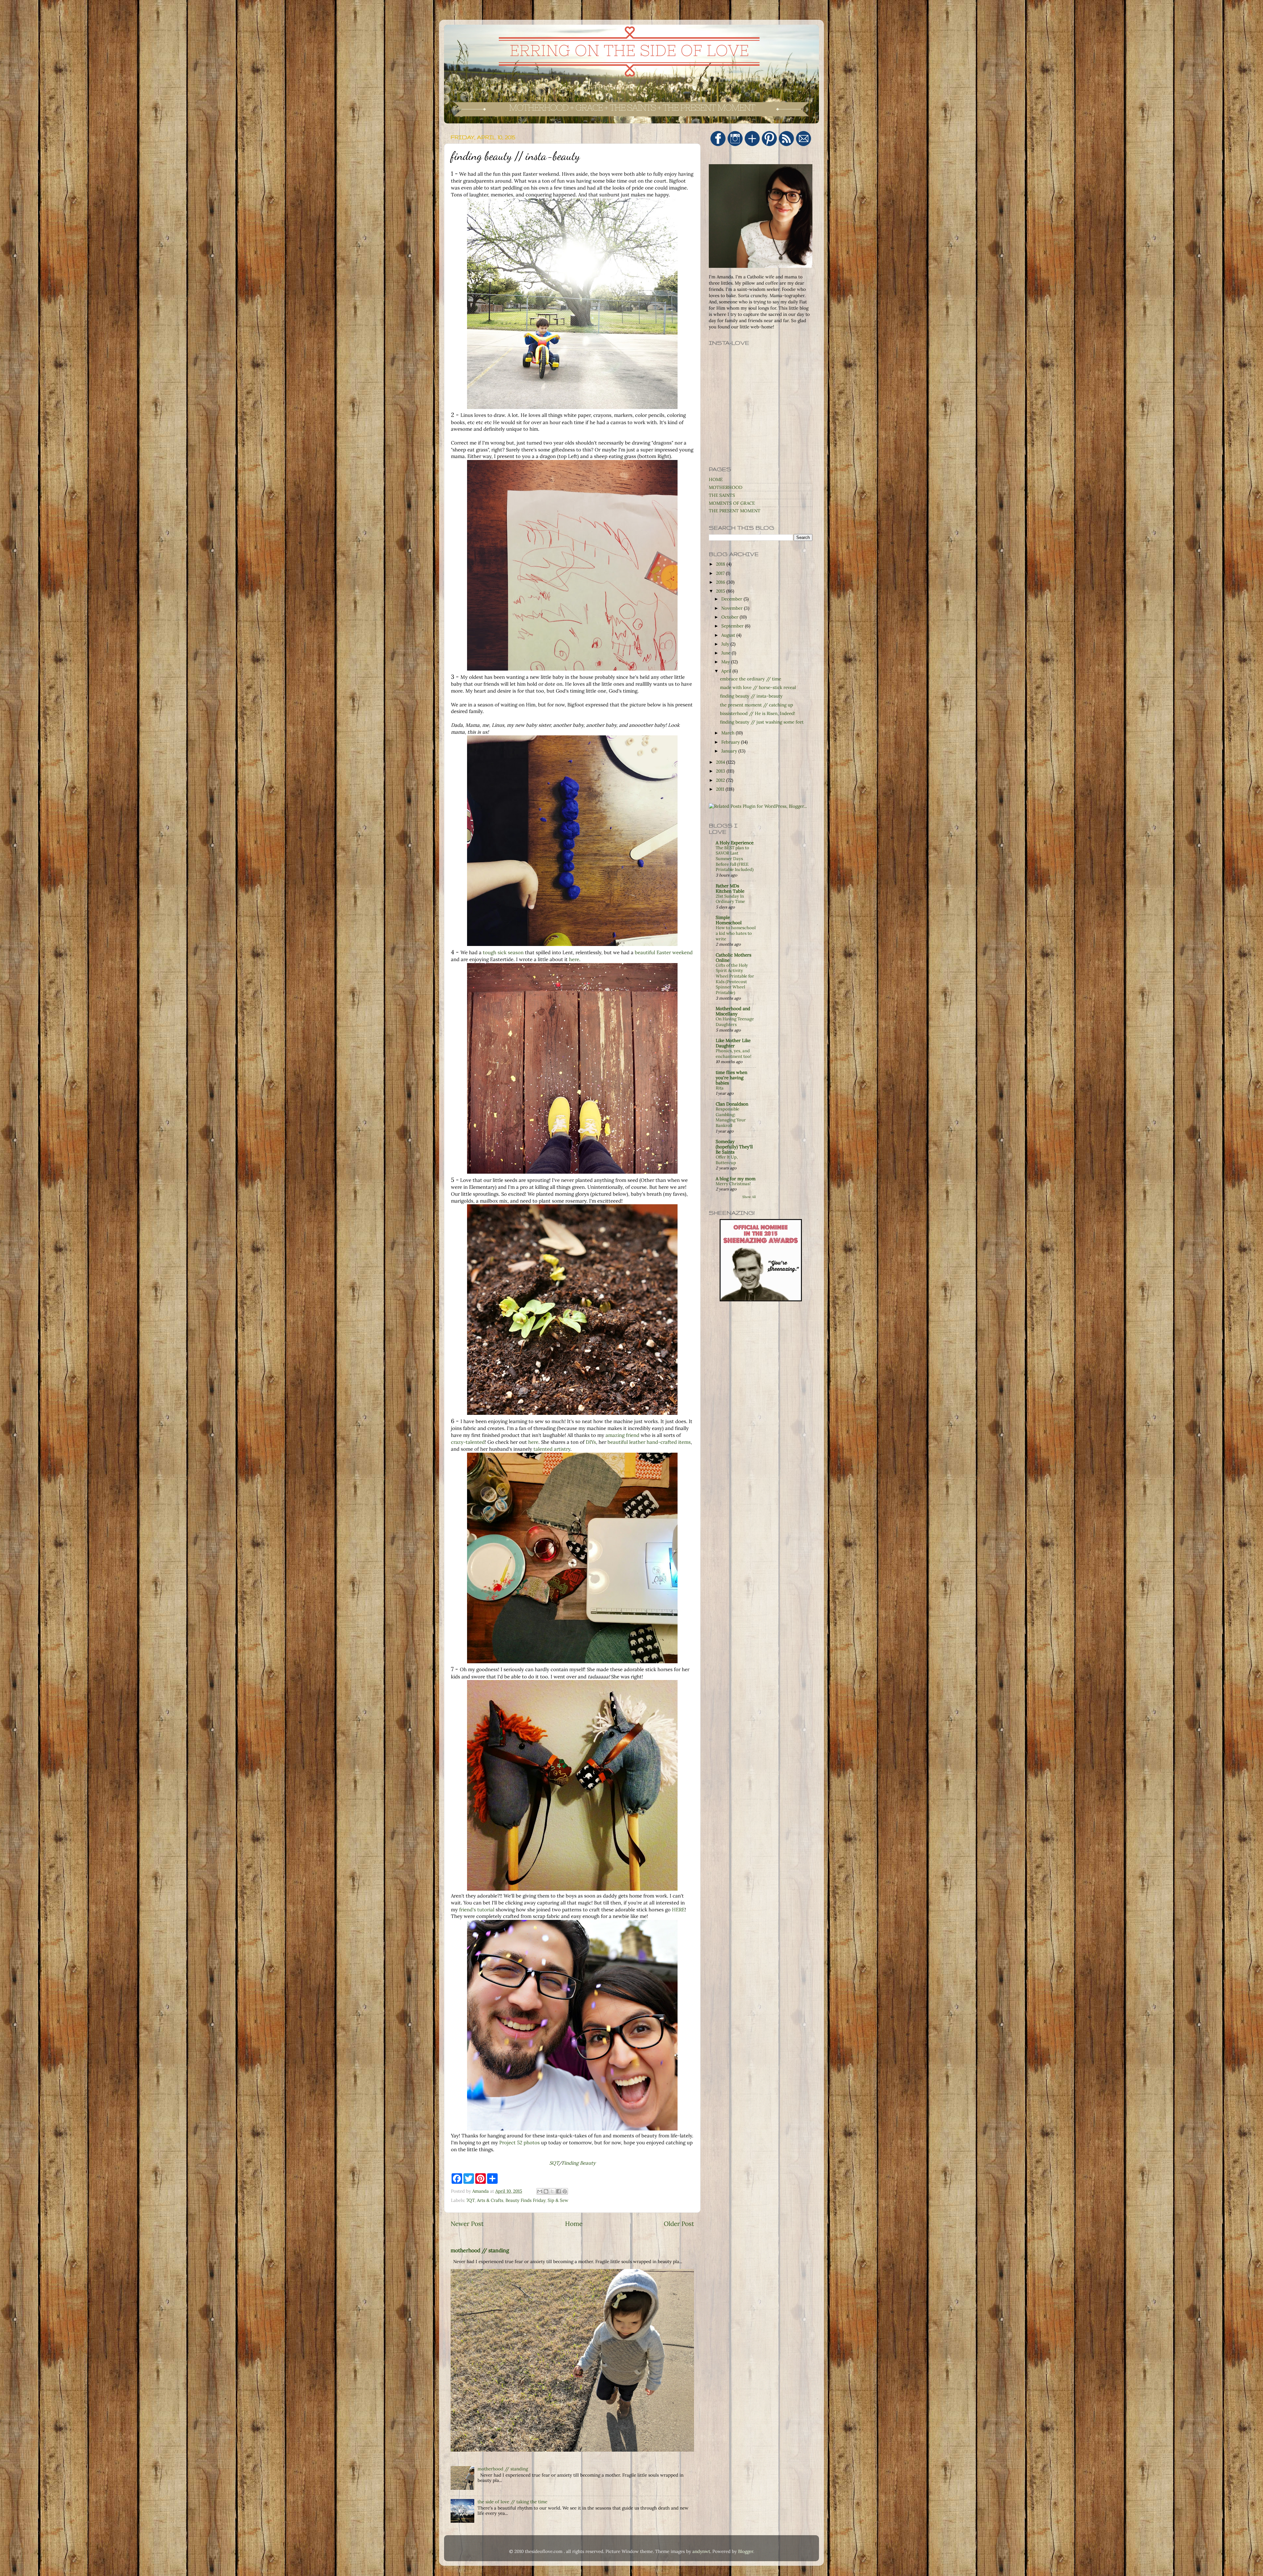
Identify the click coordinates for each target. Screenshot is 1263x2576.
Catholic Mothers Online (733, 957)
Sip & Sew (558, 2200)
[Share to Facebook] (558, 2191)
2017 (721, 573)
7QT (471, 2200)
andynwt (701, 2551)
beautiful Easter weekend (664, 952)
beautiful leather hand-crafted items (649, 1442)
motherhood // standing (480, 2250)
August (729, 635)
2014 (721, 762)
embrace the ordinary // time (751, 679)
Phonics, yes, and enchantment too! (733, 1054)
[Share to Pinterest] (565, 2191)
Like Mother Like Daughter (733, 1043)
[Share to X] (552, 2191)
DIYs (591, 1442)
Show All (749, 1197)
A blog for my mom (736, 1179)
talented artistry (552, 1449)
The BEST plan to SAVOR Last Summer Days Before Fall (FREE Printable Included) (735, 859)
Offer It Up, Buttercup (727, 1160)
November (733, 608)
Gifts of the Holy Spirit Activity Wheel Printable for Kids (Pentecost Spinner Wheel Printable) (735, 979)
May (726, 662)
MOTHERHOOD (726, 487)
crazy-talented (468, 1442)
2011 (721, 789)
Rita (720, 1088)
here (574, 959)
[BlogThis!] (546, 2191)
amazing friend (622, 1435)
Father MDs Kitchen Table (730, 888)
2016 (721, 582)
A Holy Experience (735, 843)
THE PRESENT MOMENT (735, 511)
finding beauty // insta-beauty (751, 696)
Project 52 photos (520, 2142)
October (731, 617)
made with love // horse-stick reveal (758, 687)
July (726, 644)
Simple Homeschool (729, 920)
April (727, 671)
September (733, 626)
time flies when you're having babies (731, 1078)
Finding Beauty (579, 2163)
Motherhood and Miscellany (733, 1011)
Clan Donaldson (732, 1104)
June (727, 653)
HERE (678, 1910)
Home (574, 2224)
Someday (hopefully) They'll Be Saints (734, 1147)
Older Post (679, 2224)
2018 (721, 564)
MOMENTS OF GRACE (732, 503)
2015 (721, 591)
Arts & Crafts (490, 2200)
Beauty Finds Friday (525, 2200)
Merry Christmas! (733, 1184)
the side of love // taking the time (512, 2502)
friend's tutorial (477, 1910)
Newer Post (467, 2224)
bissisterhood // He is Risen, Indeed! (758, 713)
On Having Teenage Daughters (735, 1022)
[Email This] (540, 2191)
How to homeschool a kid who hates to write (736, 933)
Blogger (746, 2551)
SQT (554, 2163)
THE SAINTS (722, 495)
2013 (721, 771)
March (729, 733)
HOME (716, 479)
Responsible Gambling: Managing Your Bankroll (731, 1117)
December (732, 599)
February (731, 742)
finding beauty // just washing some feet (762, 722)
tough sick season (503, 952)
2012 (721, 780)
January (730, 751)
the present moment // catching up (756, 705)
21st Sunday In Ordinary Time (730, 899)
